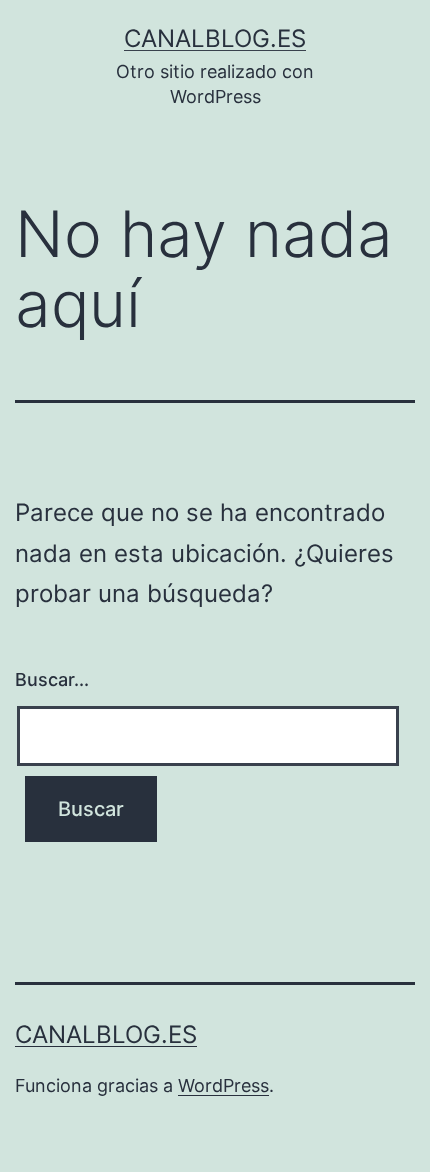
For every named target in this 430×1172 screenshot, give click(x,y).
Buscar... (52, 679)
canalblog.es (215, 38)
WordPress (223, 1085)
